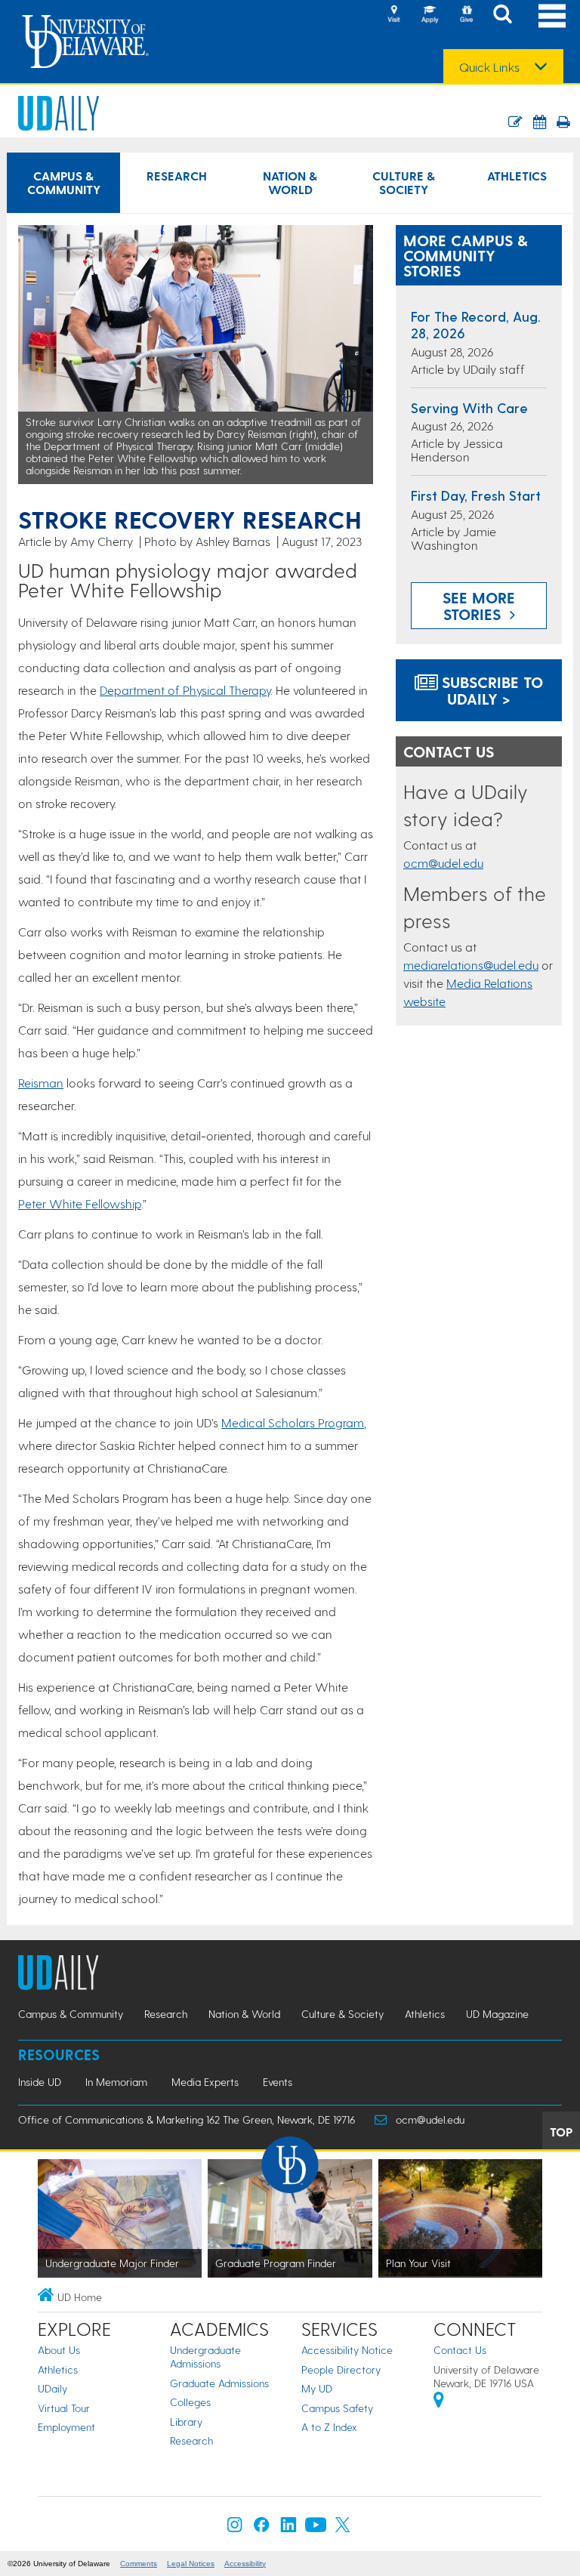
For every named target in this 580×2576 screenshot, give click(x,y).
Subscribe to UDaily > (490, 690)
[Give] (466, 15)
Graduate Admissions (219, 2383)
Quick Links (489, 67)
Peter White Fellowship (80, 1203)
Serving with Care (469, 407)
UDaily (52, 2388)
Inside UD (40, 2082)
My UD (317, 2388)
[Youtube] (316, 2528)
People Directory (341, 2369)
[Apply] (430, 15)
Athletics (517, 176)
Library (186, 2422)
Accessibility (245, 2564)
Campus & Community (64, 182)
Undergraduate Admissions (205, 2357)
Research (177, 176)
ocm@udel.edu (443, 863)
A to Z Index (329, 2427)
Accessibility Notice (347, 2350)
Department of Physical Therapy (185, 690)
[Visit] (393, 15)
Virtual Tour (64, 2408)
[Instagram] (235, 2528)
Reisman (41, 1083)
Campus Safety (337, 2408)
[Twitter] (343, 2528)
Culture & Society (404, 182)
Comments (139, 2564)
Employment (66, 2427)
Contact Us (460, 2350)
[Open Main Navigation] (552, 15)
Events (278, 2082)
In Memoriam (116, 2082)
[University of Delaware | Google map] (439, 2402)
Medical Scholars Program (293, 1422)
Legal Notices (191, 2564)
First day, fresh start (476, 495)
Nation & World (290, 182)
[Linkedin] (288, 2528)
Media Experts (205, 2082)
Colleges (190, 2402)
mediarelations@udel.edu (471, 965)
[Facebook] (261, 2528)
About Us (59, 2350)
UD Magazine (497, 2014)
